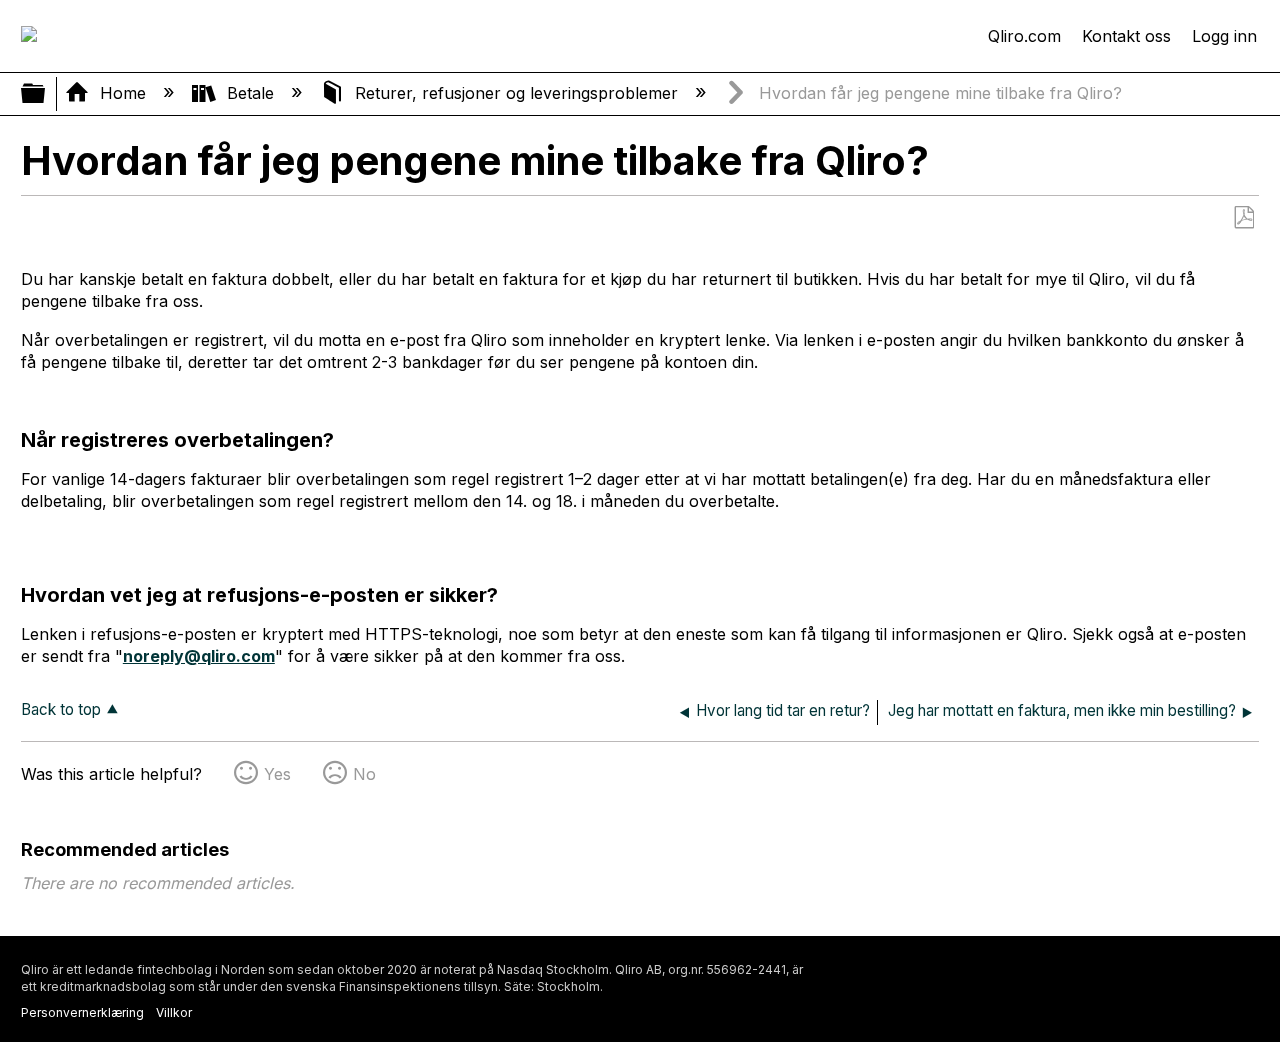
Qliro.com (1024, 36)
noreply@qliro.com (199, 656)
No (364, 774)
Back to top (61, 709)
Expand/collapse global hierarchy (46, 94)
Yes (277, 774)
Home (123, 93)
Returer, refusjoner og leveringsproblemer (516, 93)
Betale (250, 93)
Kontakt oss (1126, 36)
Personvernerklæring (82, 1012)
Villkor (174, 1012)
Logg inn (1224, 36)
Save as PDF (1243, 218)
